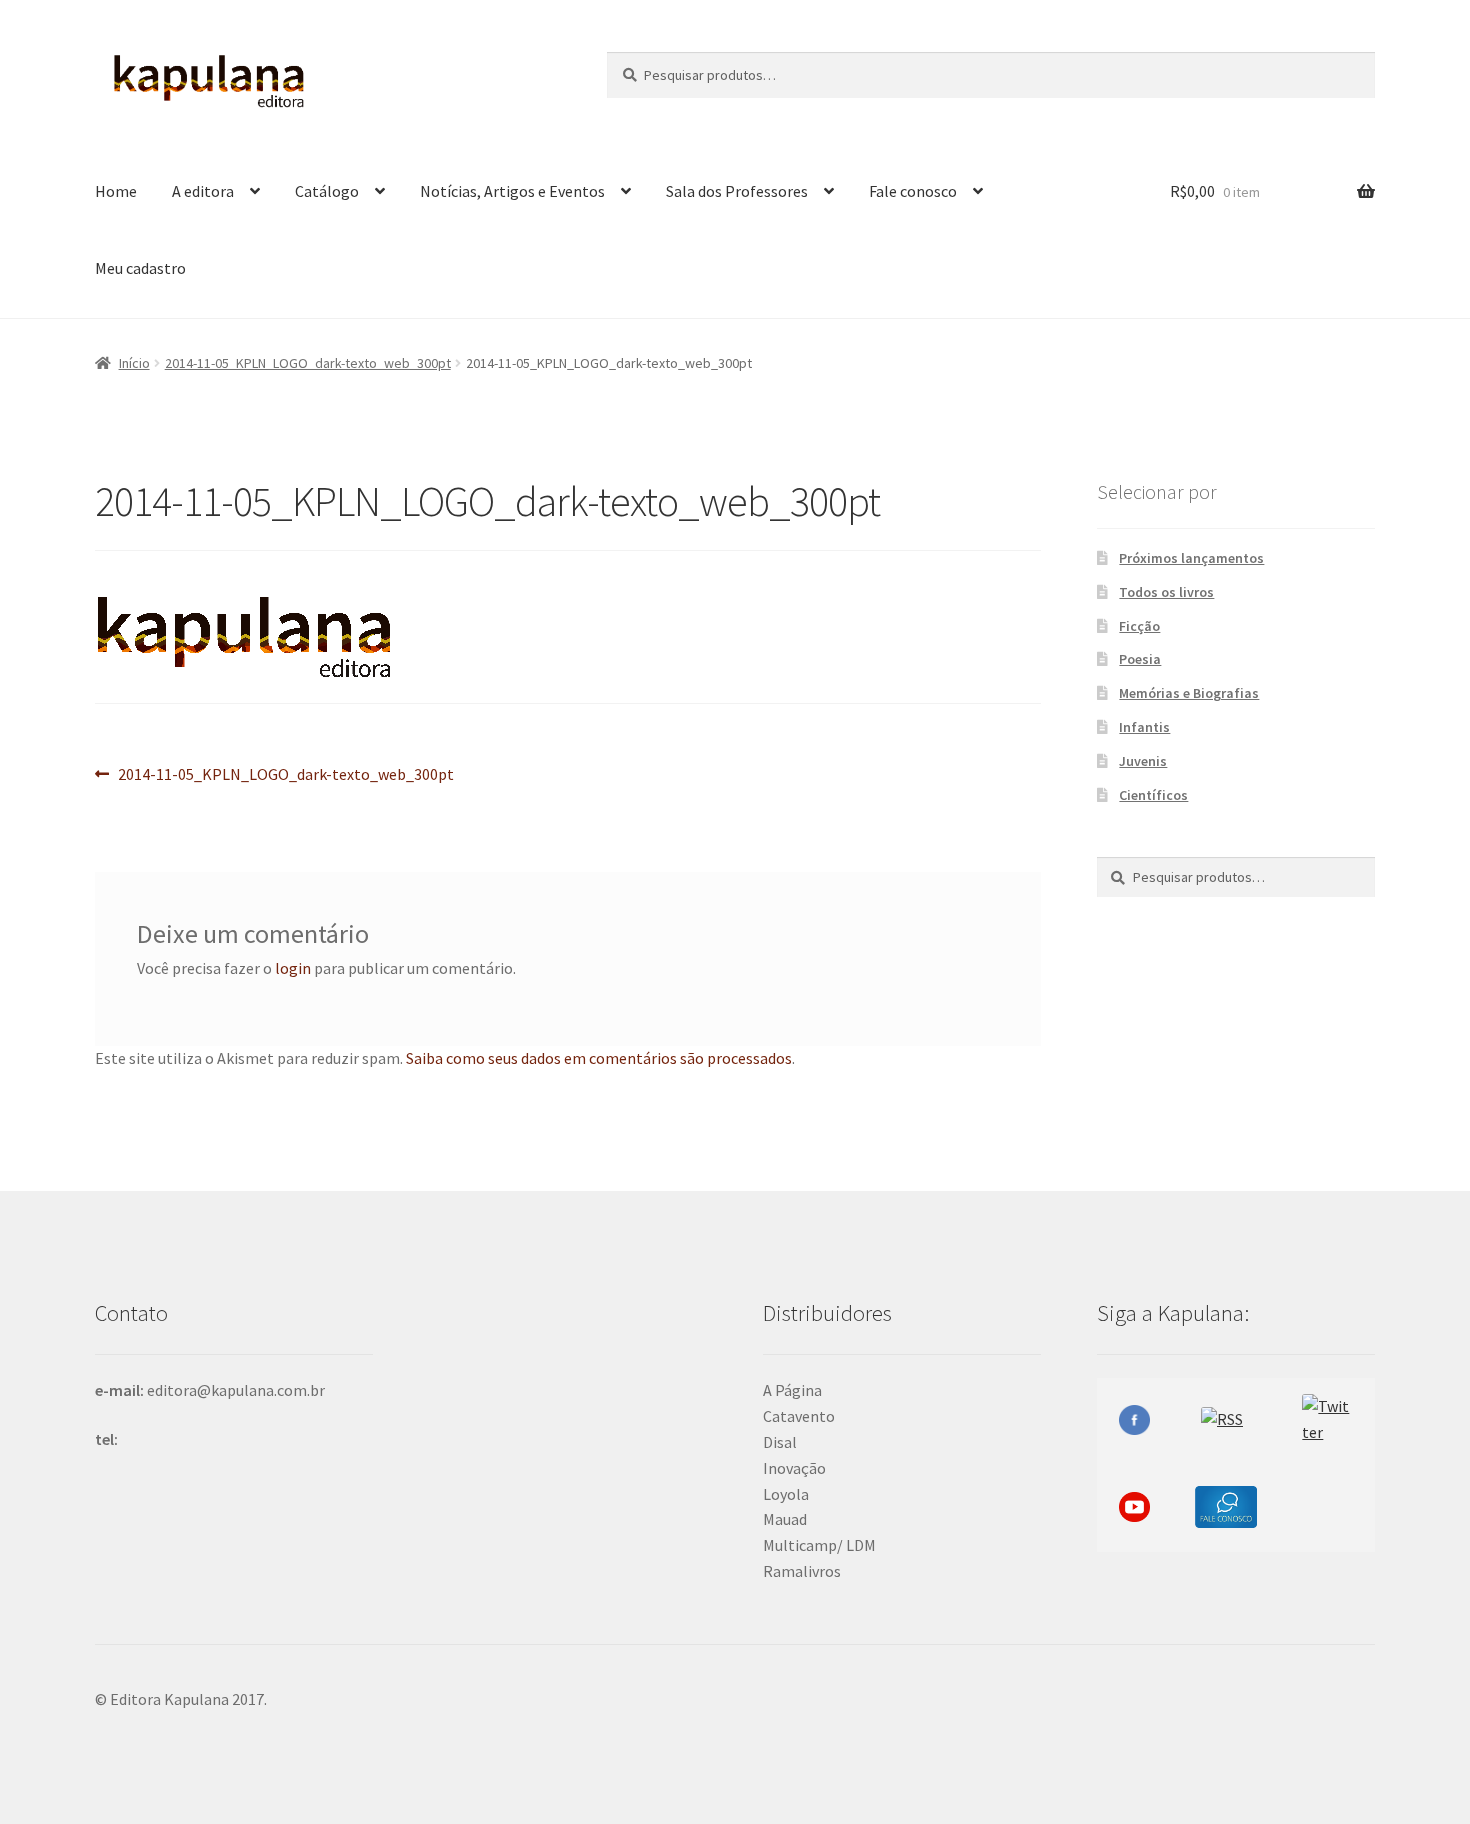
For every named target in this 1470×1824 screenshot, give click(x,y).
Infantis (1144, 727)
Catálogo (327, 191)
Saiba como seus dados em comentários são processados (599, 1058)
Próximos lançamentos (1191, 558)
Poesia (1140, 659)
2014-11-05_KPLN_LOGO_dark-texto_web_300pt (308, 363)
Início (134, 363)
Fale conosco (913, 191)
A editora (203, 191)
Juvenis (1143, 761)
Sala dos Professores (737, 191)
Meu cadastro (140, 268)
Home (116, 191)
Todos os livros (1166, 592)
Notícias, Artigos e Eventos (512, 191)
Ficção (1139, 626)
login (293, 968)
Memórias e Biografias (1189, 693)
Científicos (1153, 795)
